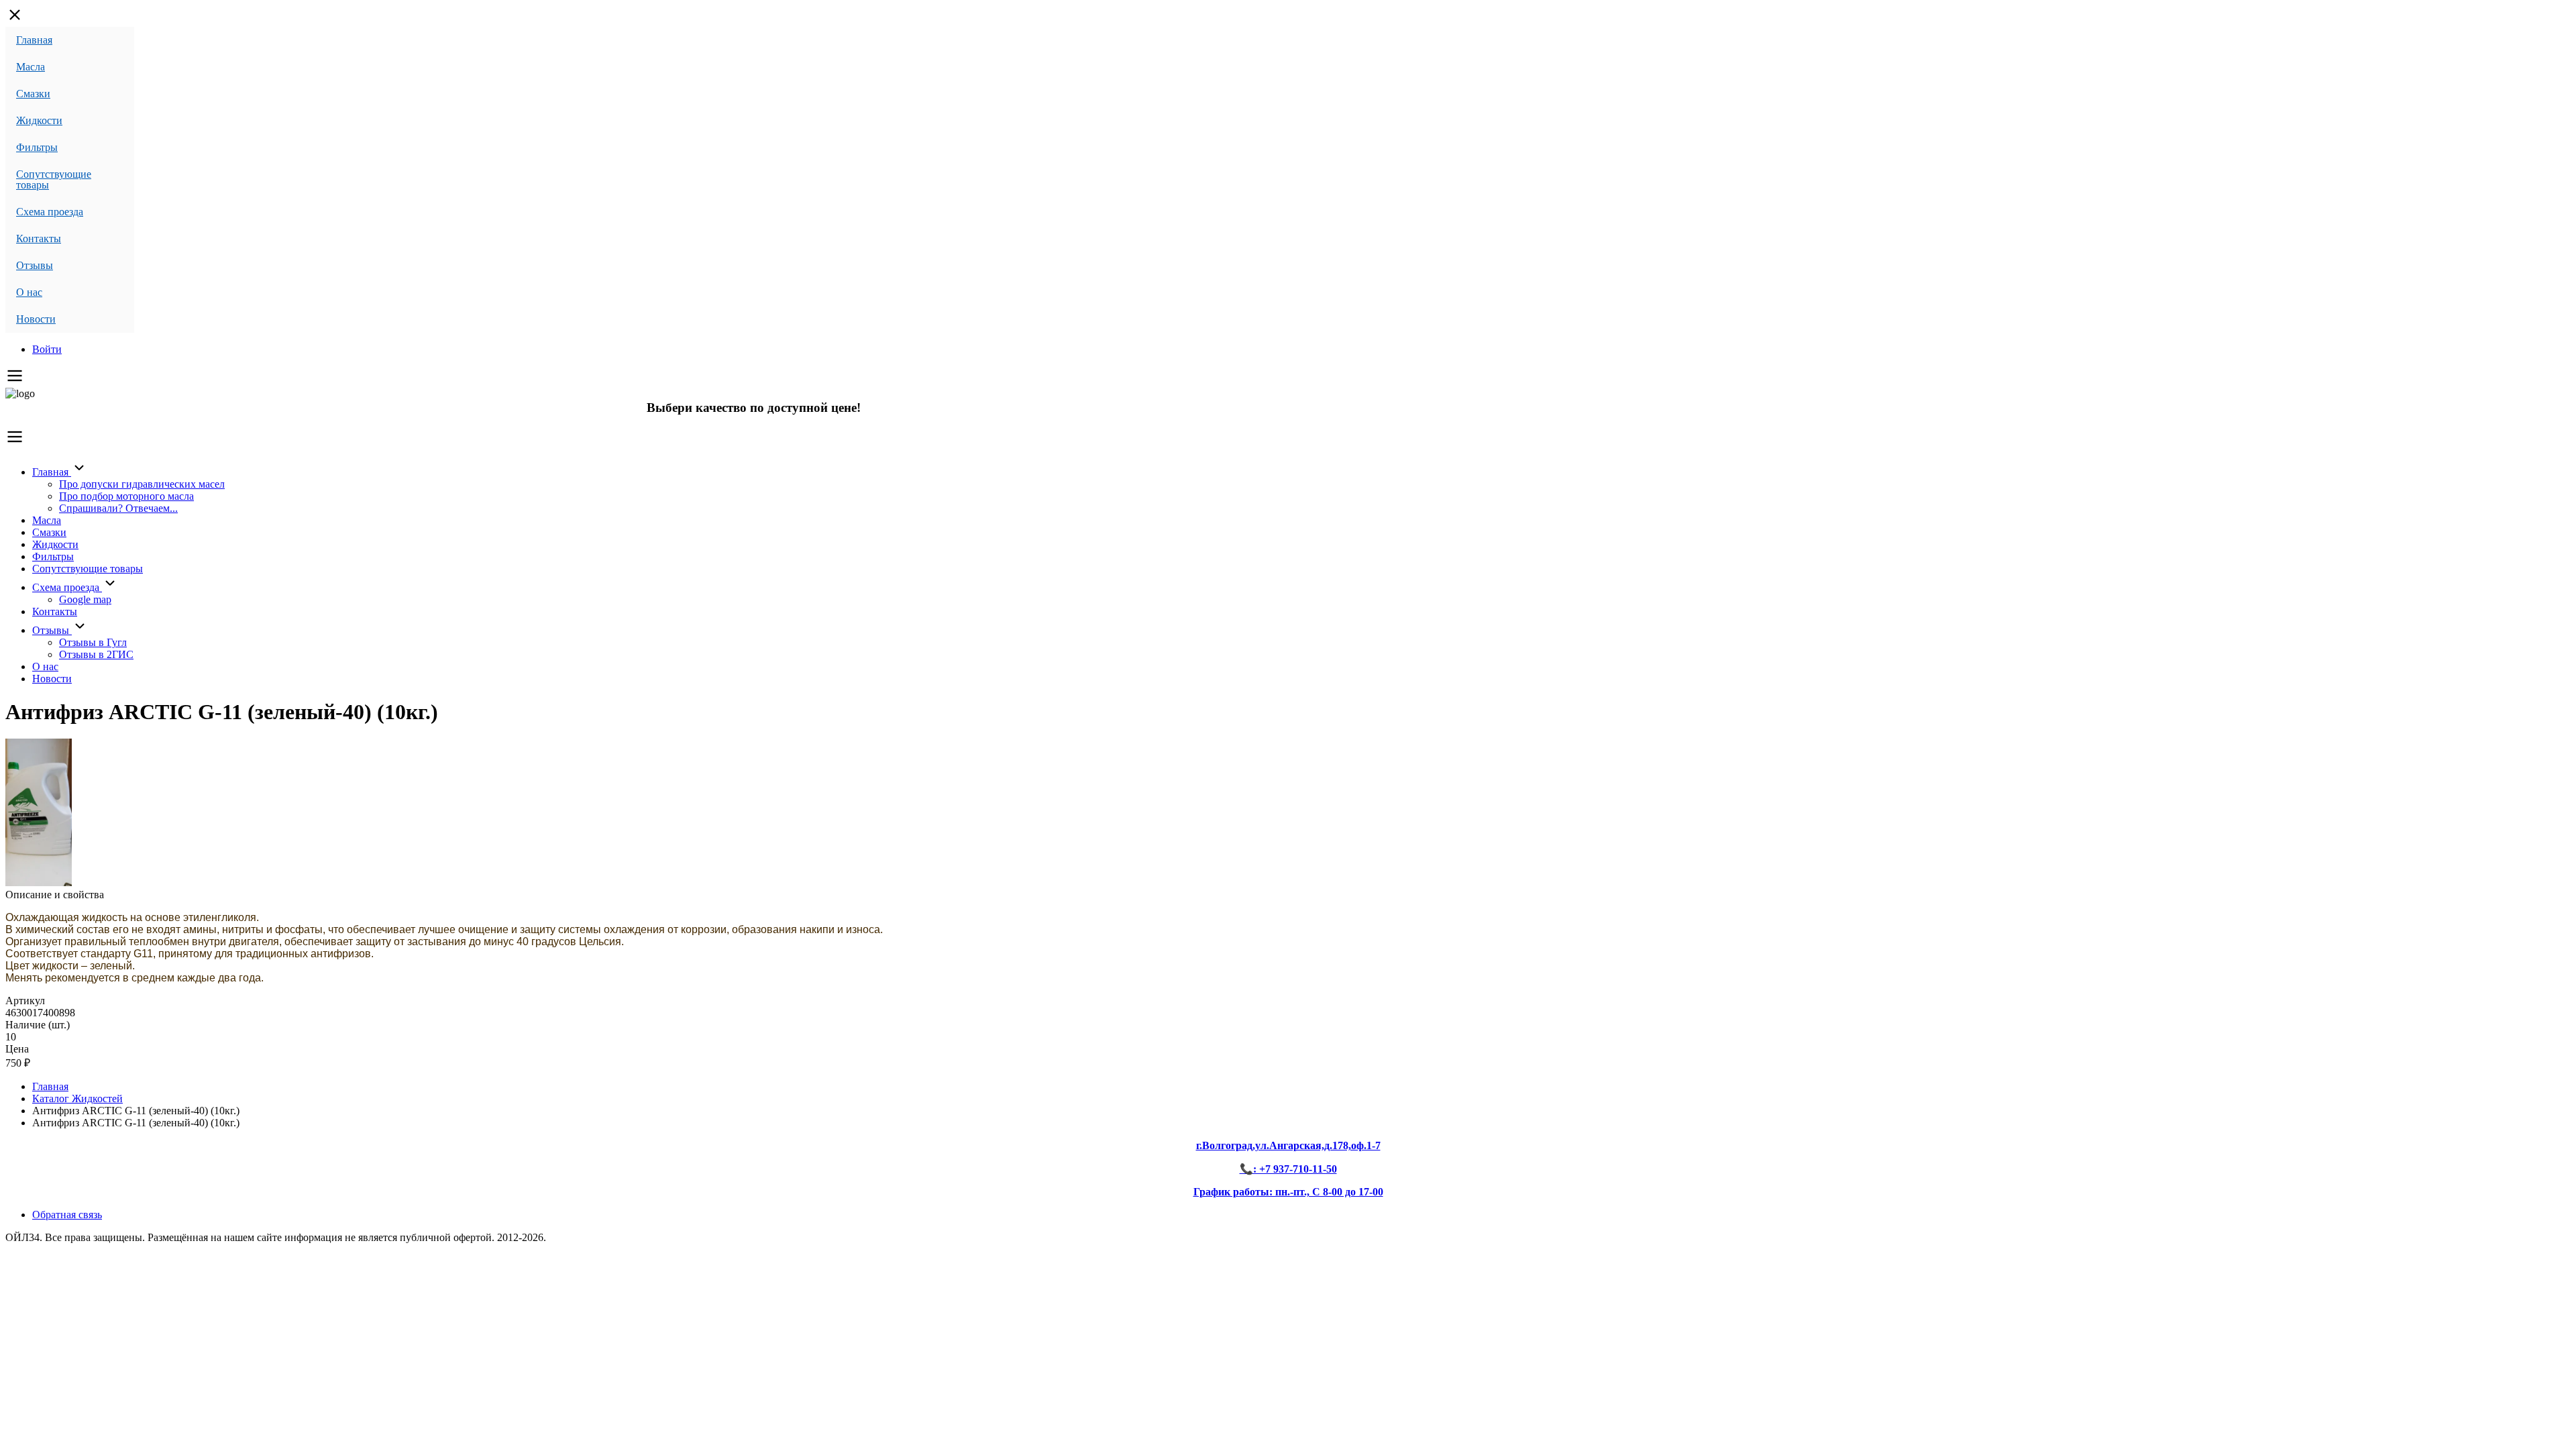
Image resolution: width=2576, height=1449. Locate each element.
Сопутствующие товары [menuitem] (54, 179)
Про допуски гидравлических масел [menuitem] (142, 484)
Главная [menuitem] (34, 40)
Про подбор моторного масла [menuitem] (126, 496)
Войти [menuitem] (47, 349)
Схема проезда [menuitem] (50, 212)
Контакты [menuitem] (39, 238)
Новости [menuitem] (36, 319)
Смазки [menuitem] (33, 94)
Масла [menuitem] (31, 67)
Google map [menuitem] (85, 599)
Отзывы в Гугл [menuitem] (93, 642)
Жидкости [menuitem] (39, 120)
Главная (50, 1086)
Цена (17, 1049)
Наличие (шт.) (38, 1025)
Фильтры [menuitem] (37, 147)
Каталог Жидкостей (77, 1098)
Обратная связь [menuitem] (67, 1215)
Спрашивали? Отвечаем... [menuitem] (118, 508)
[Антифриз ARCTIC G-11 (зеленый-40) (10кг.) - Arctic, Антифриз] (39, 882)
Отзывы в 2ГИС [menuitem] (96, 654)
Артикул (25, 1001)
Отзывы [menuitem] (35, 265)
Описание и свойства (55, 895)
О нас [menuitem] (29, 292)
